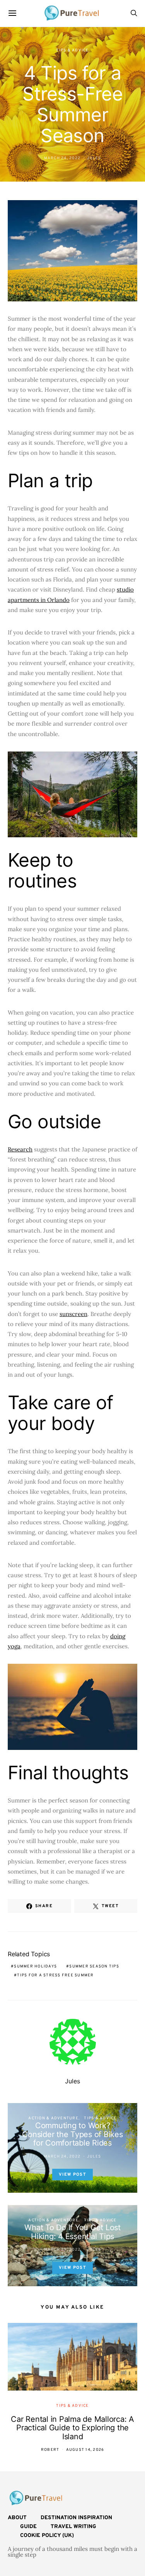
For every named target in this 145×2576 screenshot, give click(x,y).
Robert (50, 2450)
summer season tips (94, 1966)
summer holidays (35, 1966)
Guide (28, 2527)
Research (20, 1149)
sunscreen (73, 1314)
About (17, 2518)
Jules (94, 158)
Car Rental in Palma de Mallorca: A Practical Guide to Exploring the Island (72, 2428)
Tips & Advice (72, 50)
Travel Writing (73, 2527)
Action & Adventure (53, 2118)
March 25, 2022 (62, 2250)
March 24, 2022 (62, 158)
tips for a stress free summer (55, 1975)
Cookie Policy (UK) (47, 2536)
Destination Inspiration (76, 2518)
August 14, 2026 (85, 2450)
